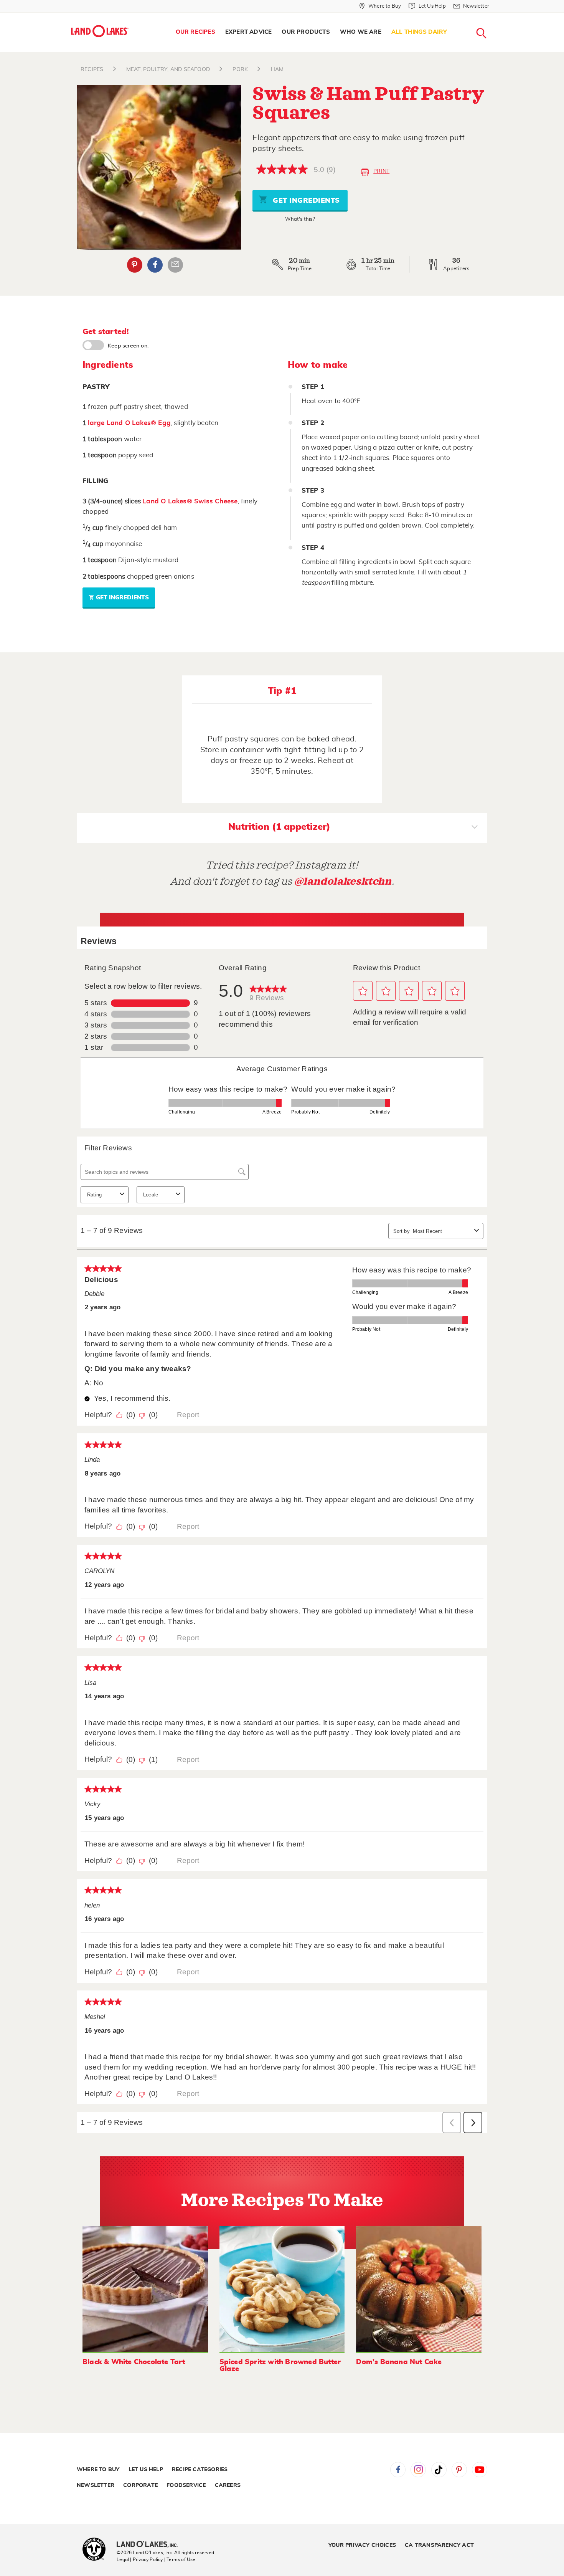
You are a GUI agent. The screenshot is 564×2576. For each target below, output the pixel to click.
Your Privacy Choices (362, 2545)
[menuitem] (195, 32)
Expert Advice (249, 32)
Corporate (140, 2485)
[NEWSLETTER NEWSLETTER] (495, 16)
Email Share (175, 265)
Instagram (418, 2470)
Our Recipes (195, 32)
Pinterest (135, 265)
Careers (228, 2485)
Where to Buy (98, 2470)
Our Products (306, 32)
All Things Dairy (419, 32)
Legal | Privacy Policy (140, 2559)
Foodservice (186, 2485)
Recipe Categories (200, 2470)
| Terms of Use (180, 2559)
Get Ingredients (305, 201)
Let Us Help (146, 2470)
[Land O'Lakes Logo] (100, 31)
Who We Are (361, 32)
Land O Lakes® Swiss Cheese (190, 501)
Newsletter (96, 2485)
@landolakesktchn (343, 881)
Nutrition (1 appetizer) (279, 827)
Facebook (155, 265)
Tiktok (439, 2470)
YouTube (480, 2470)
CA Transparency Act (439, 2545)
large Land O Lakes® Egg (129, 423)
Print (381, 171)
